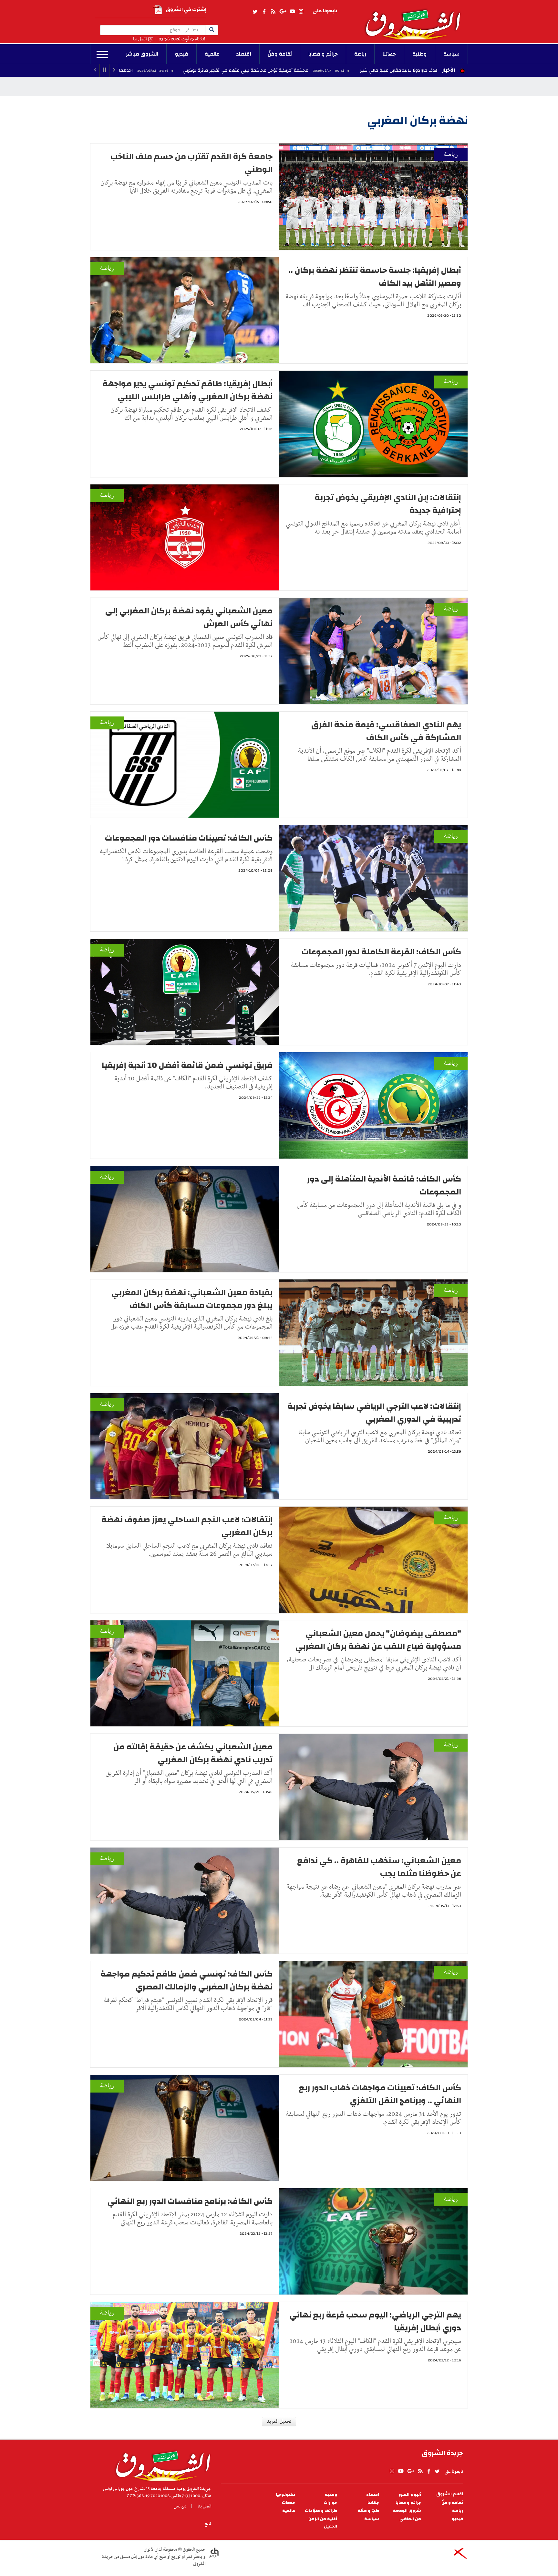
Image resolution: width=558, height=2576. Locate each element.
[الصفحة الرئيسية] (416, 20)
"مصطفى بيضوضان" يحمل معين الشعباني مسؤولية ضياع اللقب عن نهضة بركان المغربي (378, 1640)
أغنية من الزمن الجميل (323, 2523)
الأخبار (449, 70)
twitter (255, 12)
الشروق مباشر (142, 54)
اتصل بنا (140, 39)
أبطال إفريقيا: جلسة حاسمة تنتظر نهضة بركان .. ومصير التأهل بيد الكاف (375, 277)
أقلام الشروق (450, 2494)
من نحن (180, 2506)
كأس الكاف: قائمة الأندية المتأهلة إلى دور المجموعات (384, 1185)
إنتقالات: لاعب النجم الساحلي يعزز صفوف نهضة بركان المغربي (187, 1526)
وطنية (420, 54)
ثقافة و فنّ (452, 2503)
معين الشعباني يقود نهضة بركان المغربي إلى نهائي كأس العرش (189, 617)
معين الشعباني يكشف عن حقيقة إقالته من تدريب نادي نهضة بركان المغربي (193, 1753)
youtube (292, 12)
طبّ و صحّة (368, 2511)
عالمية (212, 54)
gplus (283, 12)
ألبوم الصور (410, 2495)
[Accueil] (161, 2464)
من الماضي (410, 2519)
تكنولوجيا (285, 2495)
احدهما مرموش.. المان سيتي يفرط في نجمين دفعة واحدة (216, 70)
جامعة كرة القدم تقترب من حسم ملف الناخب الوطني (191, 163)
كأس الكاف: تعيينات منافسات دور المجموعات (189, 838)
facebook (264, 12)
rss (273, 12)
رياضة (360, 54)
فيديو (182, 54)
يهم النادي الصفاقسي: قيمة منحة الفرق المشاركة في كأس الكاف (386, 731)
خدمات (289, 2503)
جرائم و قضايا (323, 54)
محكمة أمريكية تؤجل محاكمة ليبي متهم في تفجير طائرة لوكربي (385, 70)
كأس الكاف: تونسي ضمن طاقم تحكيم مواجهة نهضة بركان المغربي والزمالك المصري (186, 1980)
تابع (208, 2524)
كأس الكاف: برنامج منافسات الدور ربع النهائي (190, 2201)
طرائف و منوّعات (321, 2511)
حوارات (330, 2503)
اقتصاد (244, 54)
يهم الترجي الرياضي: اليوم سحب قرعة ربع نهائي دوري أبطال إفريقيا (375, 2321)
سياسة (451, 54)
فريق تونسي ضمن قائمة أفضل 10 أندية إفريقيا (187, 1065)
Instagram (301, 12)
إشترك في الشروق (186, 10)
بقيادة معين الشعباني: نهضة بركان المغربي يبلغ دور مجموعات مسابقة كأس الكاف (192, 1299)
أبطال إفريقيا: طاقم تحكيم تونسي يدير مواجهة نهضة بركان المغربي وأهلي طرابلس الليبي (187, 390)
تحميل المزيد (279, 2422)
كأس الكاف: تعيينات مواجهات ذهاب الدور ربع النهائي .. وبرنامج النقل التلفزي (380, 2094)
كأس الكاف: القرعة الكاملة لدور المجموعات (381, 952)
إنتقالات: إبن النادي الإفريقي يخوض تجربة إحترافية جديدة (388, 504)
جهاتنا (389, 54)
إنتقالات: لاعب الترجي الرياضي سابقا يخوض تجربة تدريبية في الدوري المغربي (374, 1413)
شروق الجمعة (407, 2511)
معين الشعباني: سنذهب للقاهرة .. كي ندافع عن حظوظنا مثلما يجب (379, 1867)
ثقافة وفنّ (280, 54)
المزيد (102, 55)
